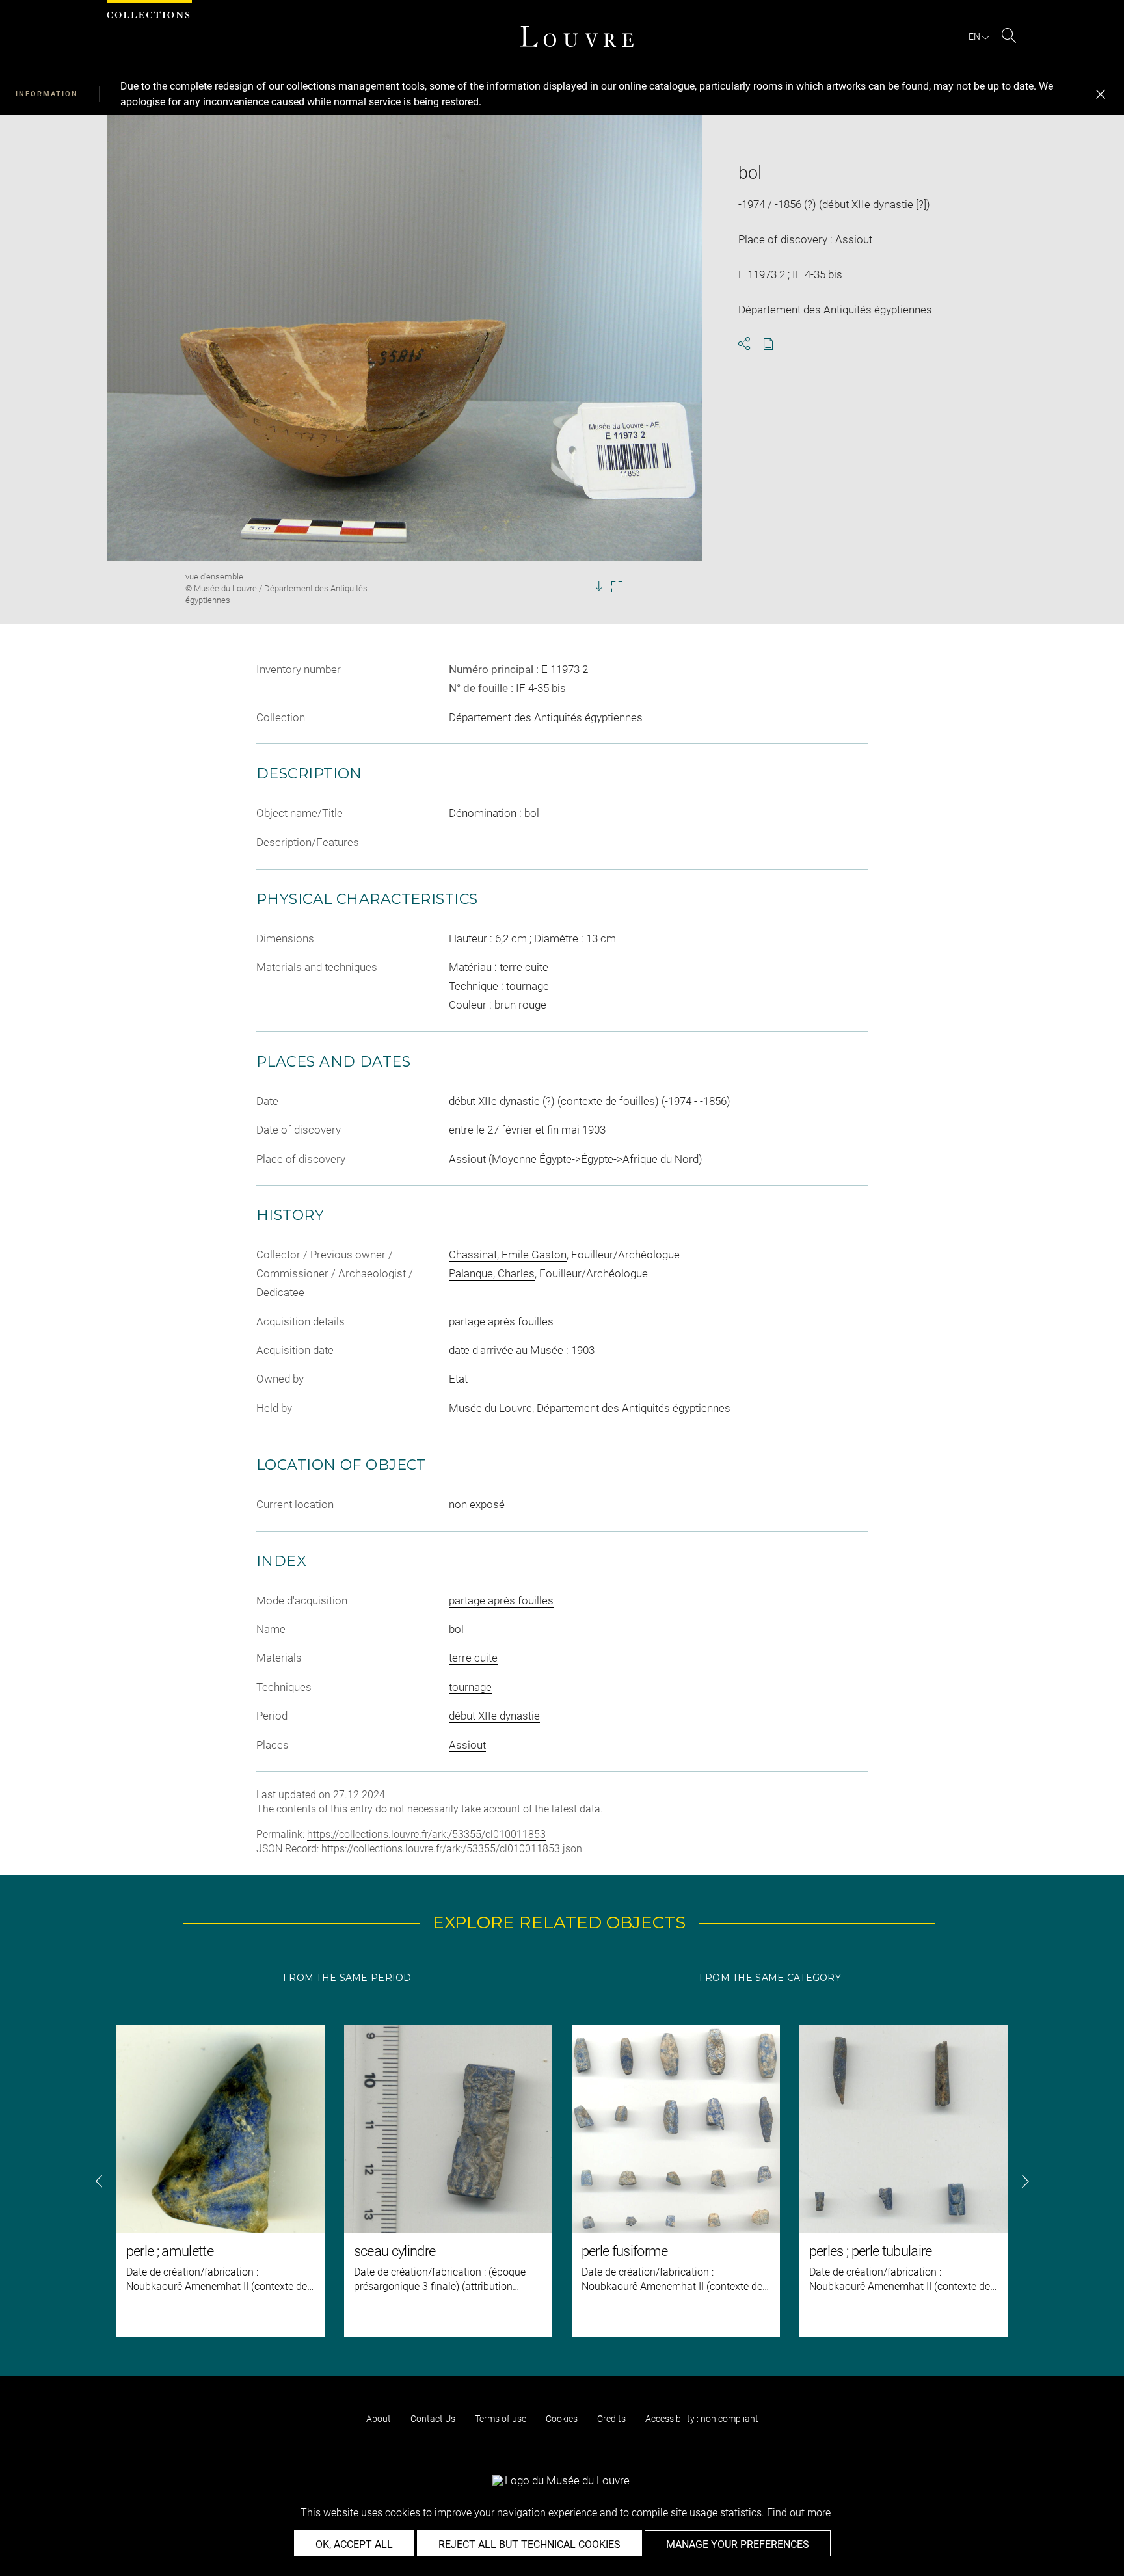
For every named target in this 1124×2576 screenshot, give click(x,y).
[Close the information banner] (1101, 94)
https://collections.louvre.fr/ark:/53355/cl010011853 (426, 1834)
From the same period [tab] (347, 1978)
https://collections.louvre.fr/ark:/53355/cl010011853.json (452, 1849)
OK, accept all (354, 2544)
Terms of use (501, 2419)
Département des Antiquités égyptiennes (546, 717)
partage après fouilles (501, 1600)
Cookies (562, 2419)
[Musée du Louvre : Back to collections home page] (577, 36)
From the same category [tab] (770, 1978)
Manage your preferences (738, 2544)
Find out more (799, 2513)
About (379, 2419)
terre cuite (473, 1658)
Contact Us (433, 2419)
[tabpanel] (562, 2181)
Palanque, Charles (492, 1273)
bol (456, 1629)
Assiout (467, 1745)
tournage (470, 1687)
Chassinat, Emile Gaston (508, 1255)
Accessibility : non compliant (702, 2419)
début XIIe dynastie (494, 1716)
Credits (611, 2419)
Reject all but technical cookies (529, 2544)
